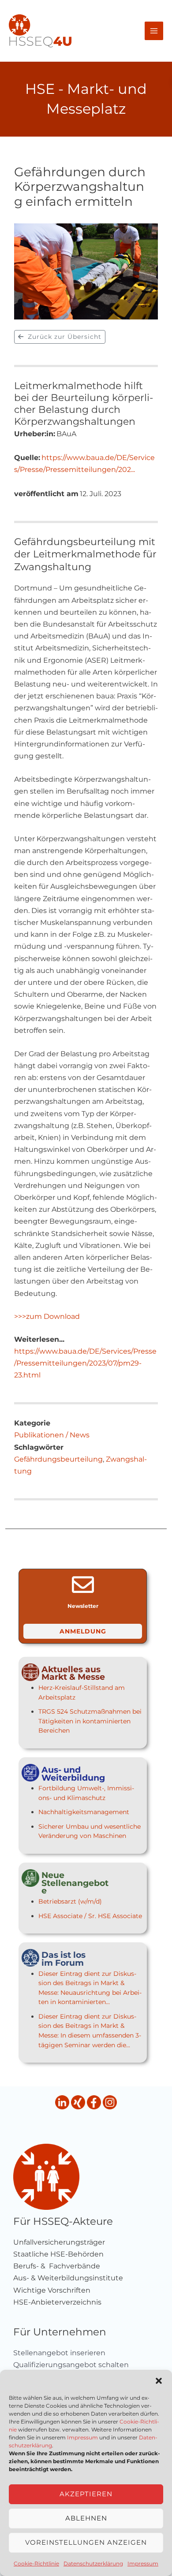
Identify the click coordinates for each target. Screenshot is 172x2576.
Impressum (82, 2437)
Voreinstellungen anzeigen (86, 2542)
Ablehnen (86, 2518)
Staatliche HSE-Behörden (58, 2254)
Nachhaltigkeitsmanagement (84, 1812)
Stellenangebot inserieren (59, 2353)
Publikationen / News (52, 1435)
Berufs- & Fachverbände (57, 2266)
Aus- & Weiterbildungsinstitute (68, 2278)
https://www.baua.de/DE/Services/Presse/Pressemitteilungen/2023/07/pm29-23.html (85, 1363)
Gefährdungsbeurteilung (58, 1459)
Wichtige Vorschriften (52, 2290)
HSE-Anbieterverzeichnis (57, 2302)
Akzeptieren (86, 2494)
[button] (159, 2381)
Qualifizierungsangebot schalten (71, 2365)
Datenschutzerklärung (93, 2563)
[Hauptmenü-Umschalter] (154, 31)
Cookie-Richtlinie (36, 2563)
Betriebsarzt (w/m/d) (70, 1901)
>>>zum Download (47, 1316)
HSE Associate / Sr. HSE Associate (90, 1916)
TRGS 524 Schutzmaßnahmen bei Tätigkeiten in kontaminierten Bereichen (90, 1721)
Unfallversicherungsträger (59, 2242)
